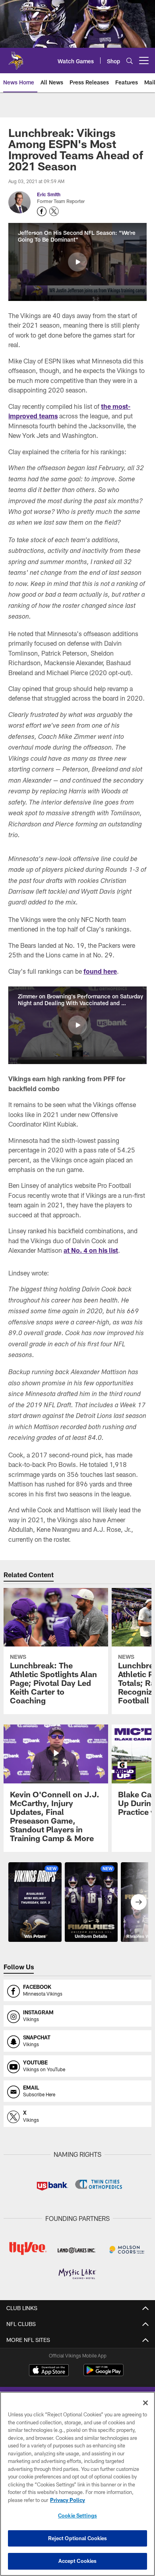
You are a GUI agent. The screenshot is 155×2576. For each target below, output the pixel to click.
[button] (77, 262)
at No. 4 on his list (91, 1250)
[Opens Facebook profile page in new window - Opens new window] (42, 211)
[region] (77, 2484)
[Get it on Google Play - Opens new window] (104, 2374)
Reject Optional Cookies (78, 2538)
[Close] (145, 2403)
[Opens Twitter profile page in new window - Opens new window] (54, 211)
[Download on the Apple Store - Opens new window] (49, 2371)
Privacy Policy (68, 2500)
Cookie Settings (77, 2515)
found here (100, 971)
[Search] (130, 61)
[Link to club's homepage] (16, 57)
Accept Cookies (78, 2561)
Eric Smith (49, 194)
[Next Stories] (139, 1902)
